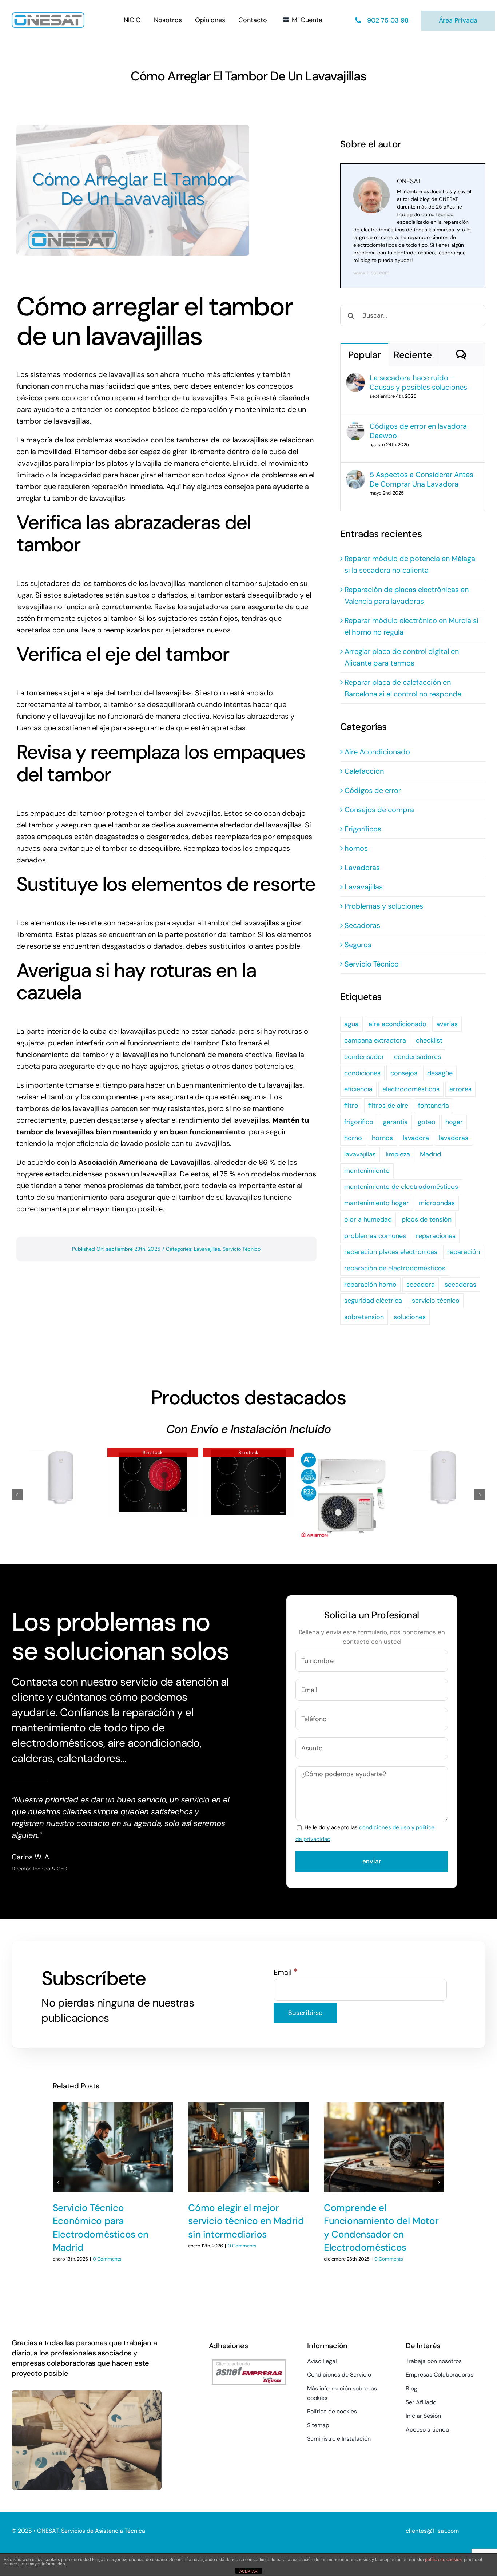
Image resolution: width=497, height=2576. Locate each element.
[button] (17, 1495)
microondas (437, 1203)
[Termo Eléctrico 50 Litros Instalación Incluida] (57, 1477)
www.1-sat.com (371, 273)
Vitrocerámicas (153, 1476)
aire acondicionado (397, 1024)
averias (447, 1024)
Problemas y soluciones (384, 906)
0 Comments (107, 2259)
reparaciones (436, 1236)
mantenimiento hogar (377, 1203)
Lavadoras (362, 868)
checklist (429, 1040)
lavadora (416, 1138)
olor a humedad (368, 1219)
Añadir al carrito (35, 1496)
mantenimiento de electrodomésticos (401, 1187)
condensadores (418, 1057)
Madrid (430, 1154)
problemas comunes (375, 1236)
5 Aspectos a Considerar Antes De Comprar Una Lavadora (422, 479)
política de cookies (443, 2560)
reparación (464, 1252)
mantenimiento (367, 1171)
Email (286, 1972)
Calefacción (364, 771)
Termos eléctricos (57, 1471)
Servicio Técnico (242, 1249)
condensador (364, 1057)
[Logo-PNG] (48, 16)
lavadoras (454, 1138)
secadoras (460, 1285)
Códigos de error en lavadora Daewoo (418, 431)
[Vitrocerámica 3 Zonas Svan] (153, 1483)
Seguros (358, 945)
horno (353, 1138)
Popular (364, 355)
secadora (421, 1285)
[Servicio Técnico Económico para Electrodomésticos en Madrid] (113, 2147)
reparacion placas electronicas (391, 1252)
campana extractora (375, 1040)
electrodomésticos (411, 1089)
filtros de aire (388, 1106)
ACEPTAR (249, 2571)
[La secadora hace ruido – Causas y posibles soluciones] (355, 379)
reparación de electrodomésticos (395, 1268)
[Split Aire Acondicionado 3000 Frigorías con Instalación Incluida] (344, 1494)
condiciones (362, 1073)
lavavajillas (360, 1154)
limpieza (398, 1154)
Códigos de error (373, 790)
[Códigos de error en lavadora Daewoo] (355, 427)
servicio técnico (436, 1301)
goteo (427, 1122)
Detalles (85, 1493)
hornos (356, 848)
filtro (351, 1106)
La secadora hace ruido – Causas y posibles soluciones (418, 382)
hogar (454, 1122)
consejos (404, 1073)
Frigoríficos (363, 829)
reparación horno (370, 1285)
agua (351, 1024)
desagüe (440, 1073)
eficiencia (358, 1089)
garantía (395, 1122)
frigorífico (359, 1122)
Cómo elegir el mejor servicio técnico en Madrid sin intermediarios (246, 2221)
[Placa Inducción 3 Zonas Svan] (249, 1483)
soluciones (410, 1317)
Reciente (413, 355)
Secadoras (362, 925)
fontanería (434, 1106)
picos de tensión (427, 1219)
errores (460, 1089)
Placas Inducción (248, 1476)
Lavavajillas (207, 1249)
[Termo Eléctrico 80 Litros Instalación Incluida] (440, 1477)
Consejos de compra (379, 810)
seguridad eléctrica (373, 1301)
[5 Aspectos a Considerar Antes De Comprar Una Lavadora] (355, 476)
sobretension (364, 1317)
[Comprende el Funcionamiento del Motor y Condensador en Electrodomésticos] (384, 2147)
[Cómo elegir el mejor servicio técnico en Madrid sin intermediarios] (248, 2147)
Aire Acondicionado (377, 752)
